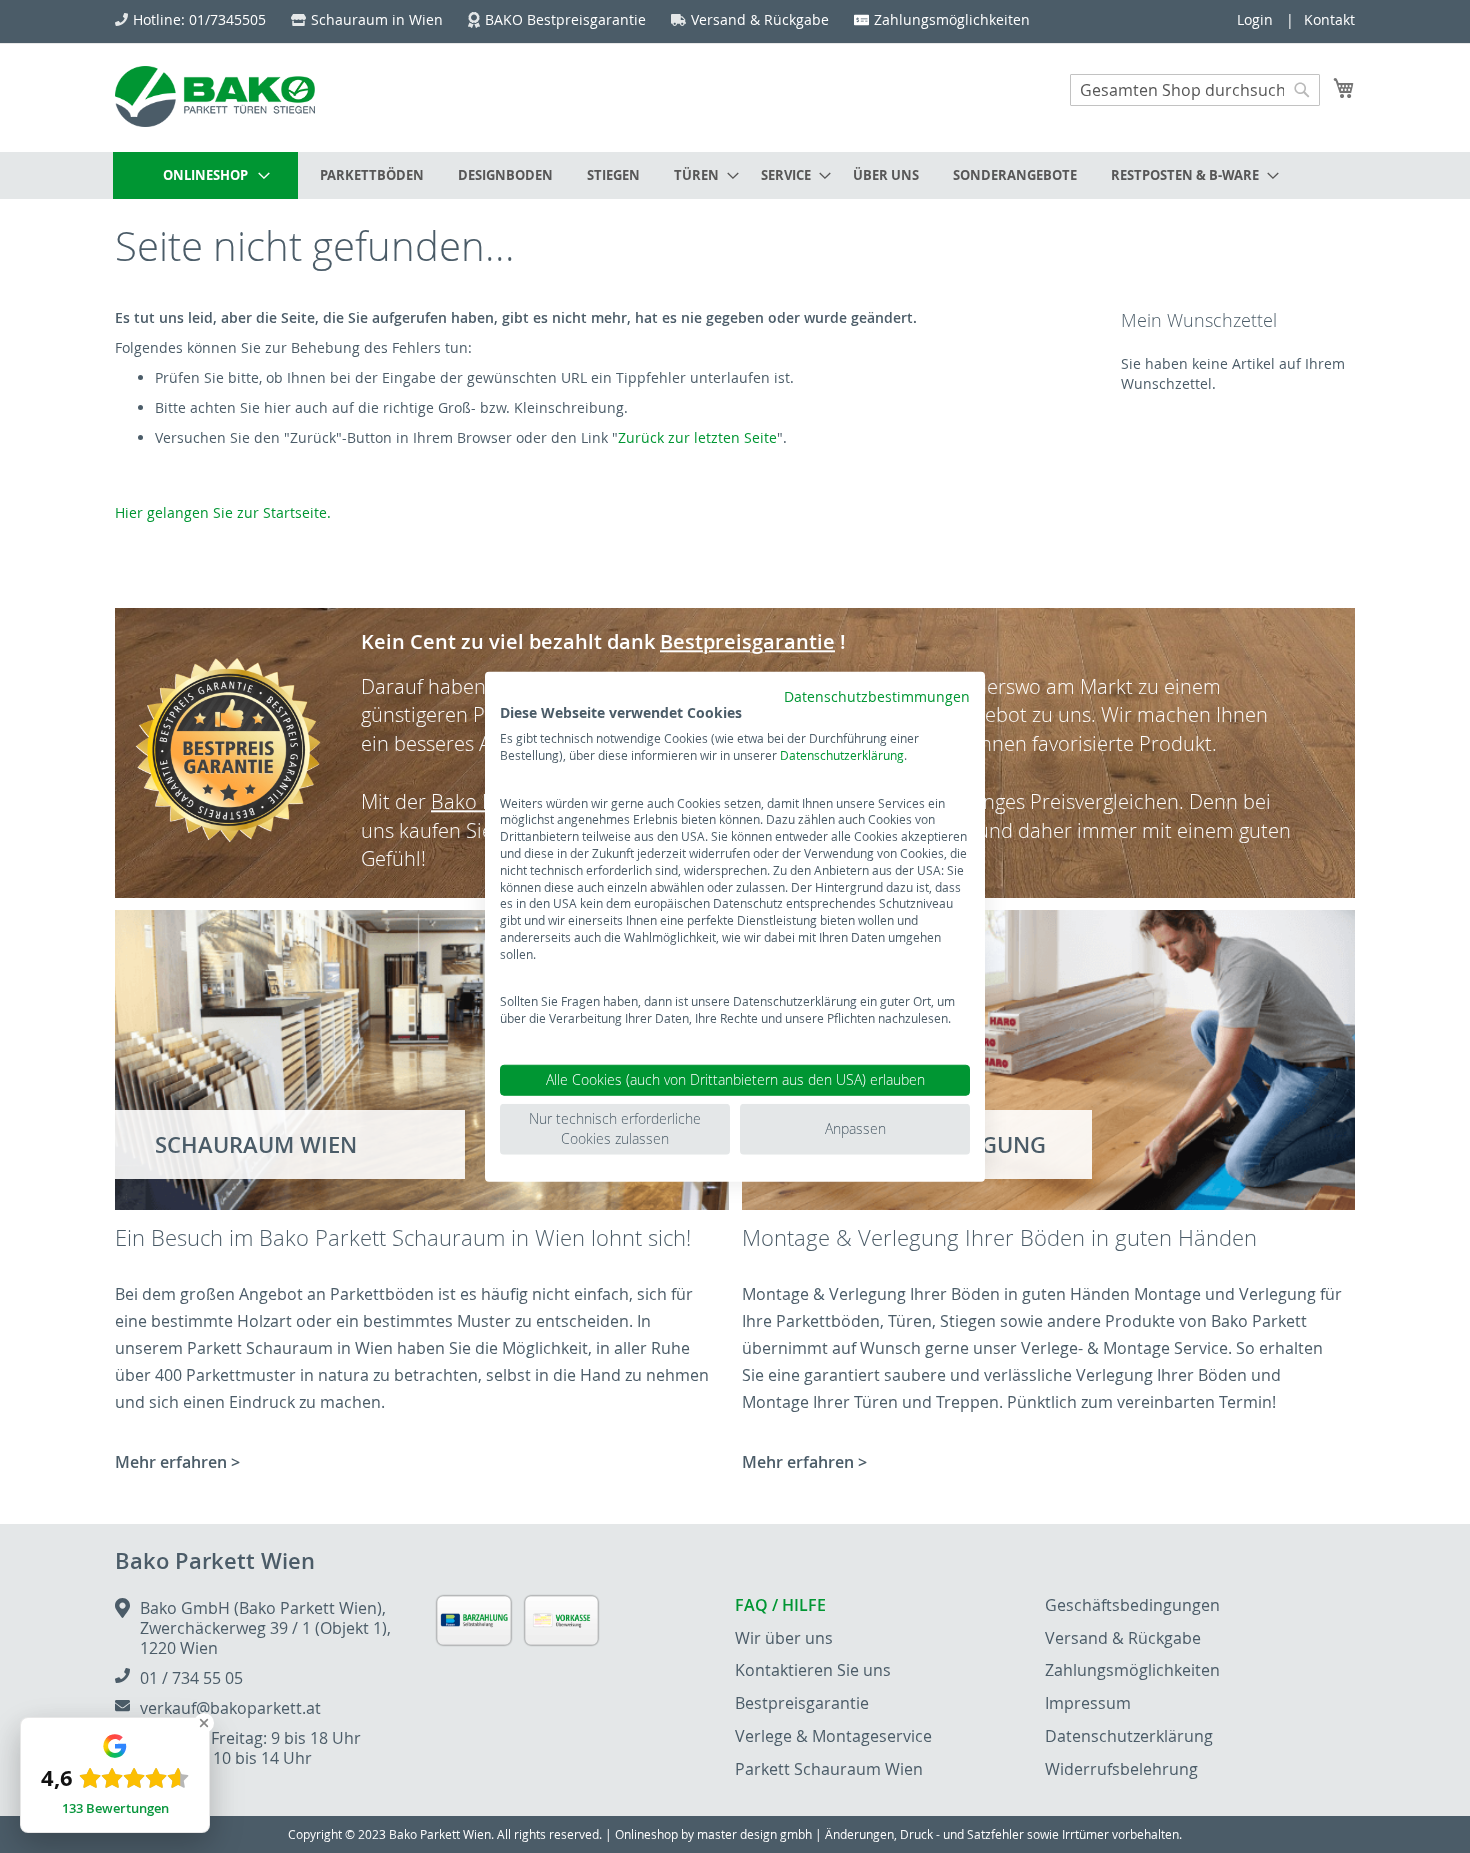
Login (1255, 19)
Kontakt (1329, 19)
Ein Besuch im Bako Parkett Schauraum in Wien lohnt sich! (403, 1237)
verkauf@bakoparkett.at (230, 1708)
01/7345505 (227, 19)
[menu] (735, 175)
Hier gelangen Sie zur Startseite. (223, 512)
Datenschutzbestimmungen (877, 696)
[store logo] (215, 96)
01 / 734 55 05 (191, 1678)
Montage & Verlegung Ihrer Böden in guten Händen (999, 1237)
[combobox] (1195, 90)
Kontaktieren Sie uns (813, 1670)
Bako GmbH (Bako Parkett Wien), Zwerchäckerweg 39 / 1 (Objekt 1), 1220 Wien (265, 1628)
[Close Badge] (204, 1723)
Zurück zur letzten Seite (697, 437)
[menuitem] (205, 175)
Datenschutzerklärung (842, 755)
